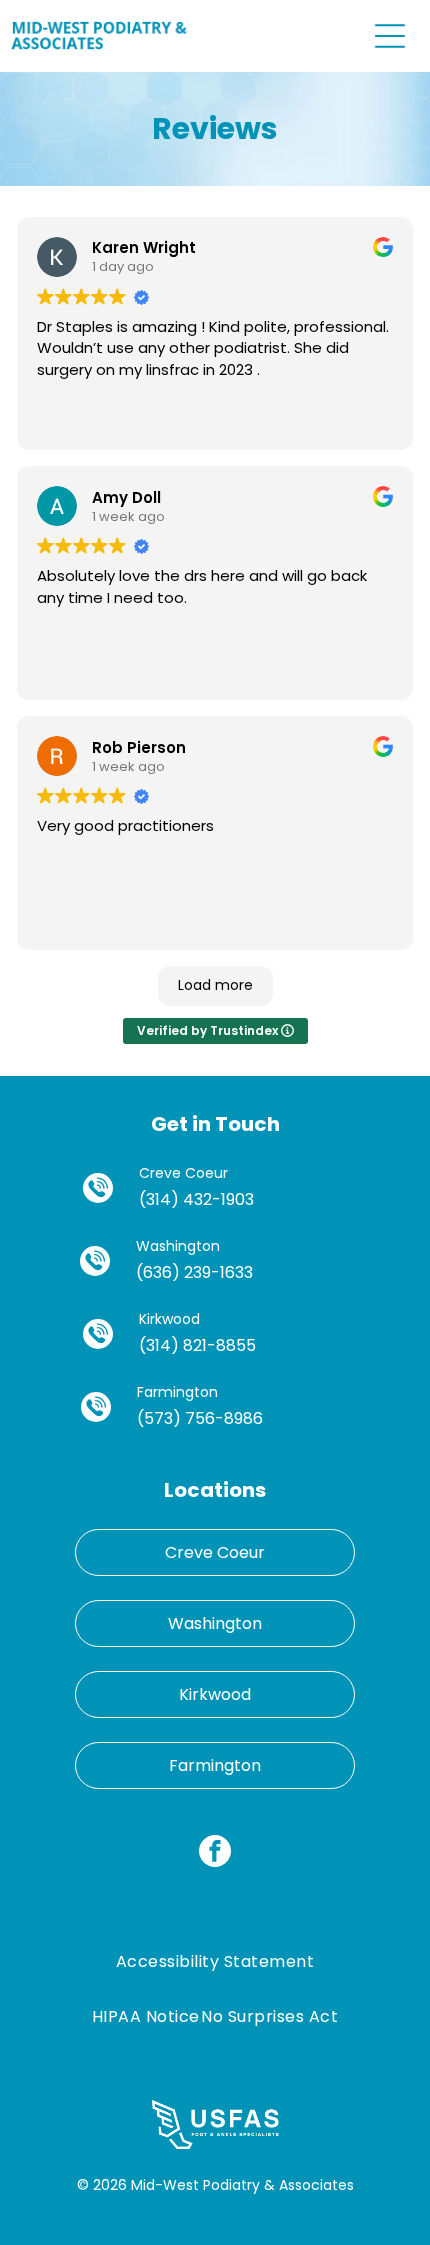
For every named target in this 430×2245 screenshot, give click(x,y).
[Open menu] (390, 36)
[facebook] (215, 1853)
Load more (215, 985)
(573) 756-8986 (200, 1418)
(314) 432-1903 (196, 1199)
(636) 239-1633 (194, 1272)
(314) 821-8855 (197, 1345)
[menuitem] (215, 1961)
